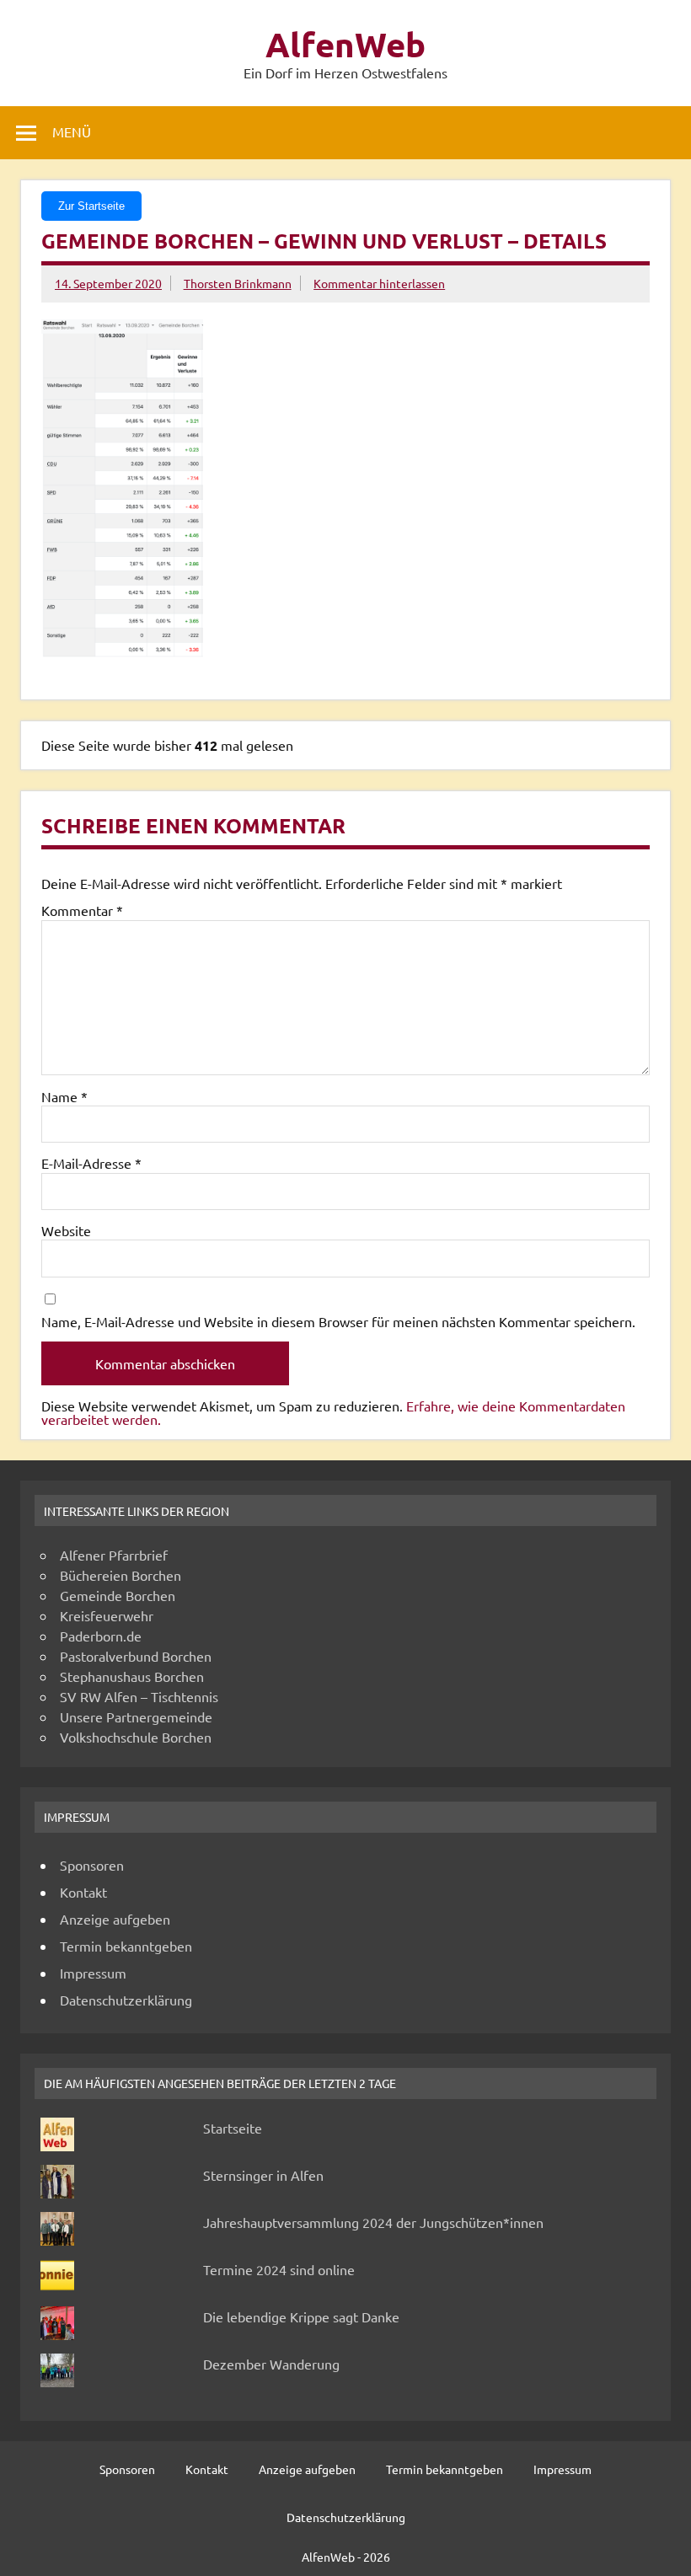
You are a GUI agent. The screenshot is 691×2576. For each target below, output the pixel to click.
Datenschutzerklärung (126, 2000)
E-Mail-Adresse (91, 1163)
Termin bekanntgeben (126, 1946)
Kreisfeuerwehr (107, 1615)
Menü (72, 131)
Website (66, 1230)
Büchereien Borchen (121, 1575)
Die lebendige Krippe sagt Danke (301, 2316)
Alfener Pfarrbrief (114, 1555)
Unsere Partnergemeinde (136, 1716)
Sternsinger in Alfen (263, 2175)
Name (64, 1096)
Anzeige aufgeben (115, 1919)
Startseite (233, 2128)
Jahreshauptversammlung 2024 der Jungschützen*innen (373, 2222)
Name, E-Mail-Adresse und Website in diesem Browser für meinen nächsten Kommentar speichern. (338, 1321)
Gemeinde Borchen (118, 1595)
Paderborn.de (101, 1636)
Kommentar (82, 910)
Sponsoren (92, 1865)
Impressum (93, 1973)
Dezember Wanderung (271, 2364)
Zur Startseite (91, 206)
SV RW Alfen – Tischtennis (139, 1696)
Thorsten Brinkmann (238, 283)
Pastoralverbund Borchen (136, 1656)
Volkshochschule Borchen (136, 1737)
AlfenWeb (345, 44)
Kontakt (83, 1892)
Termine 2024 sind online (279, 2269)
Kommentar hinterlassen (379, 283)
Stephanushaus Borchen (132, 1676)
